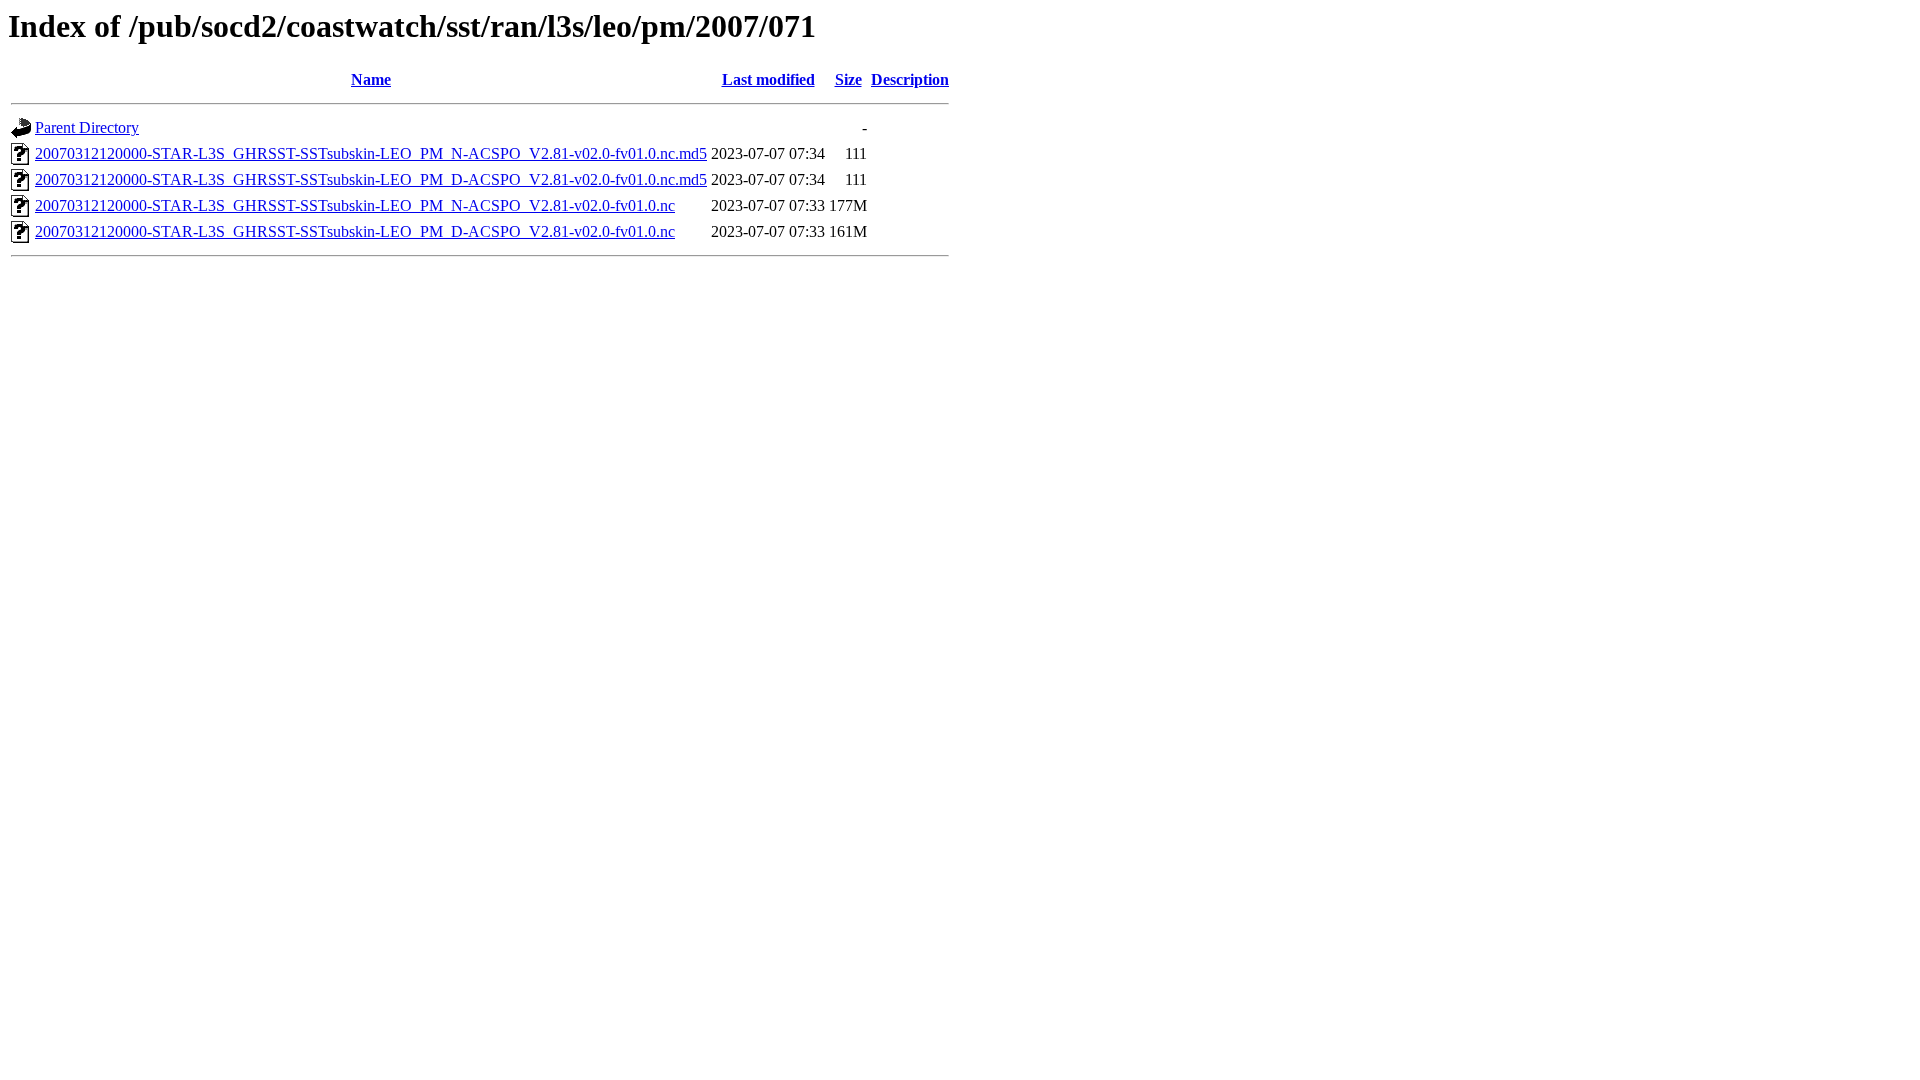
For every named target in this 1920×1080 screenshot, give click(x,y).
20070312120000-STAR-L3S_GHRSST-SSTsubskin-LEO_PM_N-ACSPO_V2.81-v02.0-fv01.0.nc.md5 (371, 153)
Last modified (768, 79)
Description (910, 79)
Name (371, 79)
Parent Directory (87, 127)
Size (848, 79)
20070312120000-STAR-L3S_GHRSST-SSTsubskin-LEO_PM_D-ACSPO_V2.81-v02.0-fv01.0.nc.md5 (371, 179)
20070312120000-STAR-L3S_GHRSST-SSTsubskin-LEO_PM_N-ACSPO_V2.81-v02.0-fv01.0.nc (355, 205)
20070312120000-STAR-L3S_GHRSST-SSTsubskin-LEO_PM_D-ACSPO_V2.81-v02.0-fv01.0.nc (355, 231)
